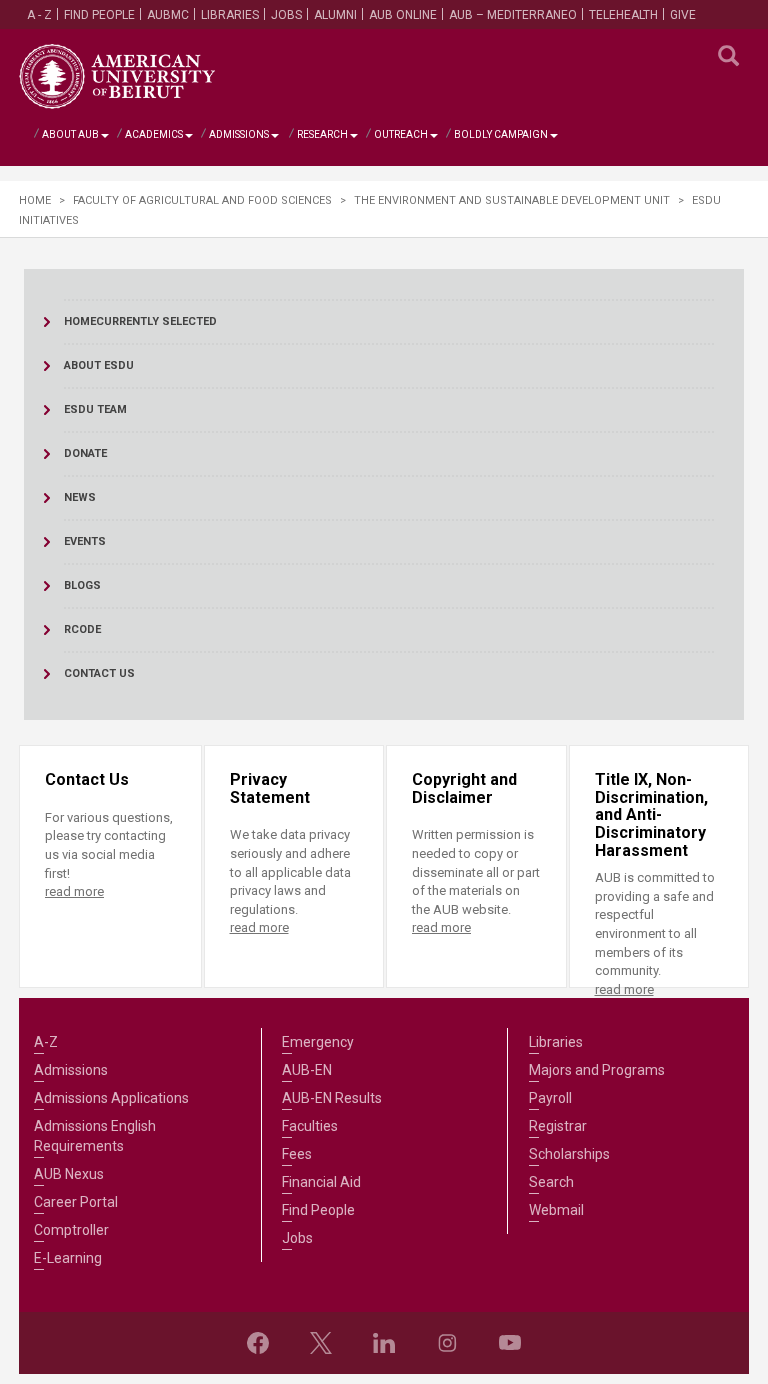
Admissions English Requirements (95, 1136)
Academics (154, 134)
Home (35, 200)
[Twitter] (321, 1343)
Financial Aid (321, 1182)
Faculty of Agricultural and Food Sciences (202, 200)
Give (683, 15)
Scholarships (569, 1154)
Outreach (401, 134)
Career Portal (76, 1202)
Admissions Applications (111, 1098)
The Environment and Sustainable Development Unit (512, 200)
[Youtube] (510, 1343)
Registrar (558, 1126)
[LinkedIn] (384, 1343)
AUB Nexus (69, 1174)
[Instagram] (447, 1343)
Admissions (239, 134)
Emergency (318, 1042)
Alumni (335, 15)
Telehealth (623, 15)
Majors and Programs (597, 1070)
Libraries (230, 15)
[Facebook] (258, 1343)
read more (74, 891)
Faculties (310, 1126)
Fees (297, 1154)
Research (322, 134)
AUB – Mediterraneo (513, 15)
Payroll (550, 1098)
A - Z (39, 15)
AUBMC (168, 15)
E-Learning (68, 1258)
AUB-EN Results (332, 1098)
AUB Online (403, 15)
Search (551, 1182)
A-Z (46, 1042)
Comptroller (71, 1230)
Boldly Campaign (501, 134)
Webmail (556, 1210)
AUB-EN (307, 1070)
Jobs (286, 15)
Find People (99, 15)
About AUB (70, 134)
